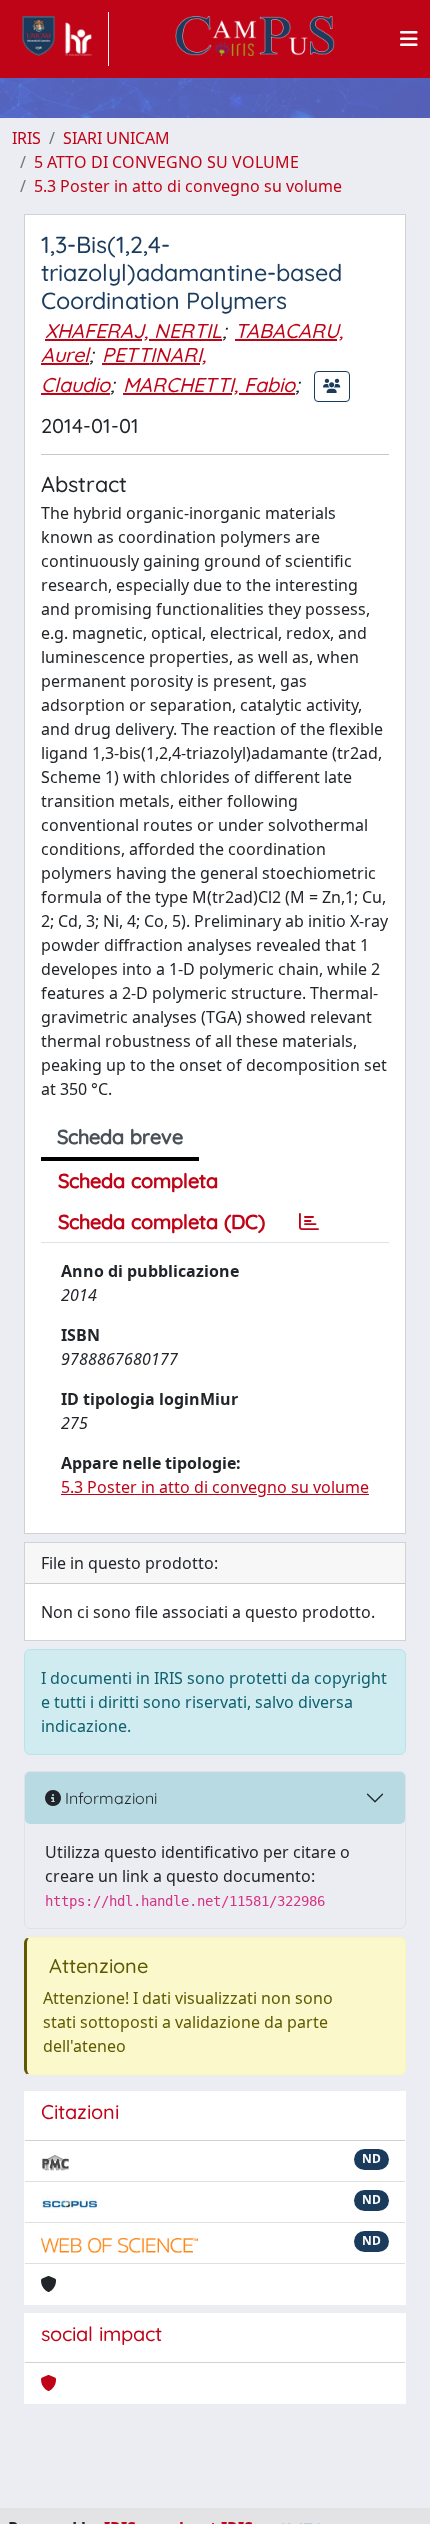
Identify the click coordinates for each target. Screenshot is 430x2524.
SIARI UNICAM (116, 138)
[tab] (309, 1222)
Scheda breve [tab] (120, 1136)
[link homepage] (60, 39)
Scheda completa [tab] (138, 1180)
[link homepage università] (255, 39)
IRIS (26, 138)
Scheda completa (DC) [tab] (161, 1221)
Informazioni (109, 1798)
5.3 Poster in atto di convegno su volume (188, 186)
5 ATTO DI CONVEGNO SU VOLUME (166, 162)
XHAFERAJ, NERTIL (133, 330)
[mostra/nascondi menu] (409, 39)
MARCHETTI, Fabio (209, 384)
